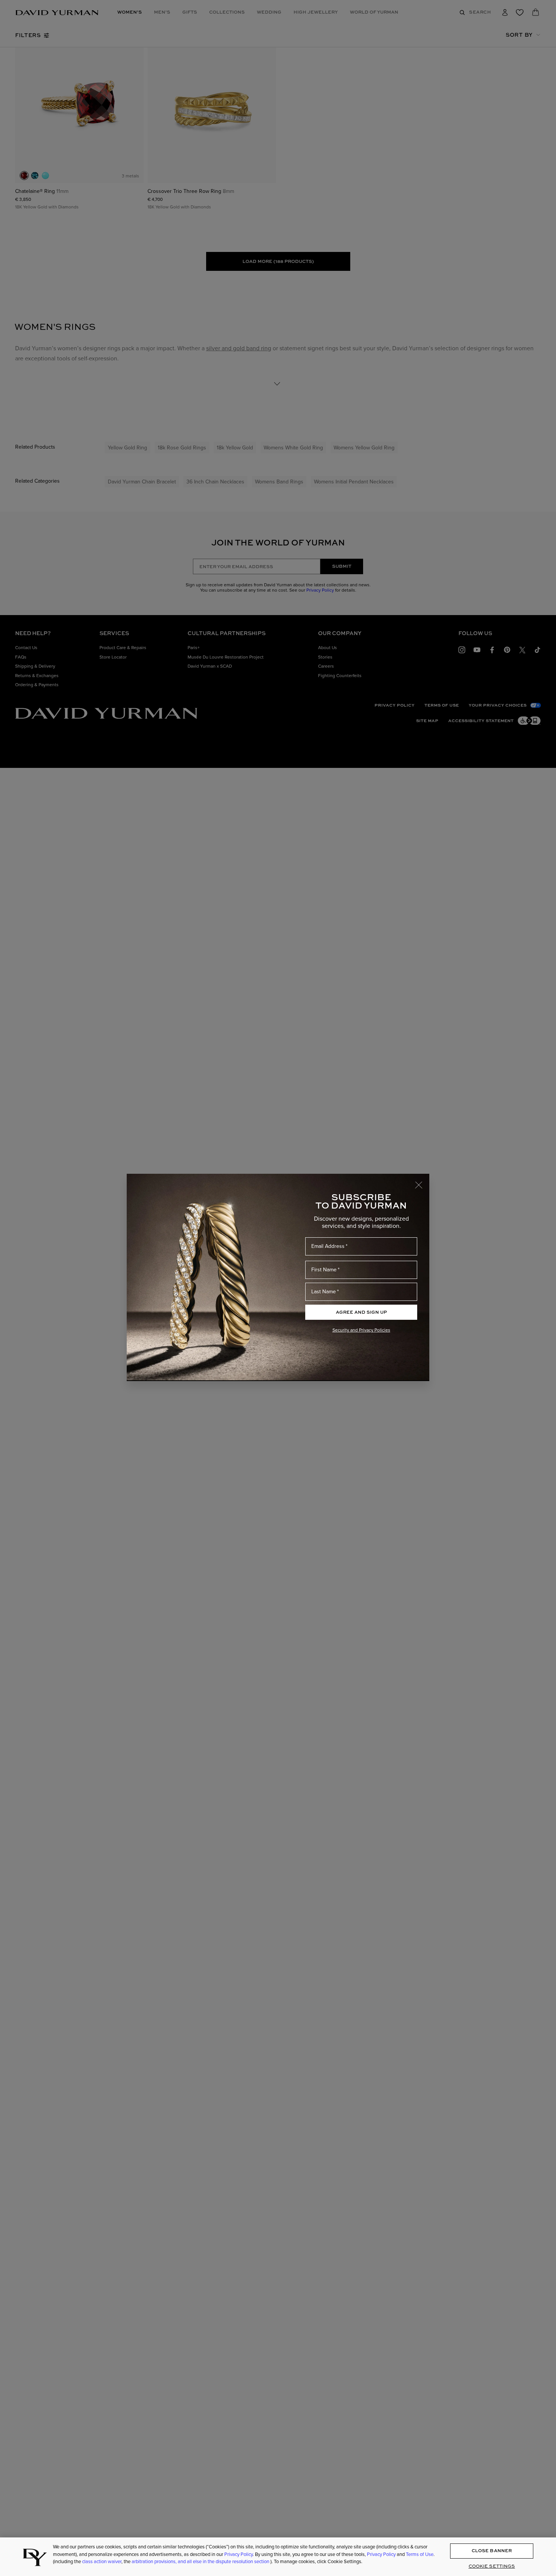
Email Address (328, 1246)
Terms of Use (420, 2554)
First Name (324, 1270)
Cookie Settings (492, 2566)
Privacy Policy (238, 2554)
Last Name (324, 1292)
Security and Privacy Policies (361, 1330)
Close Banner (492, 2551)
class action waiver (102, 2561)
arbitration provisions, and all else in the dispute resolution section (201, 2561)
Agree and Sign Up (361, 1312)
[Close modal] (422, 1181)
